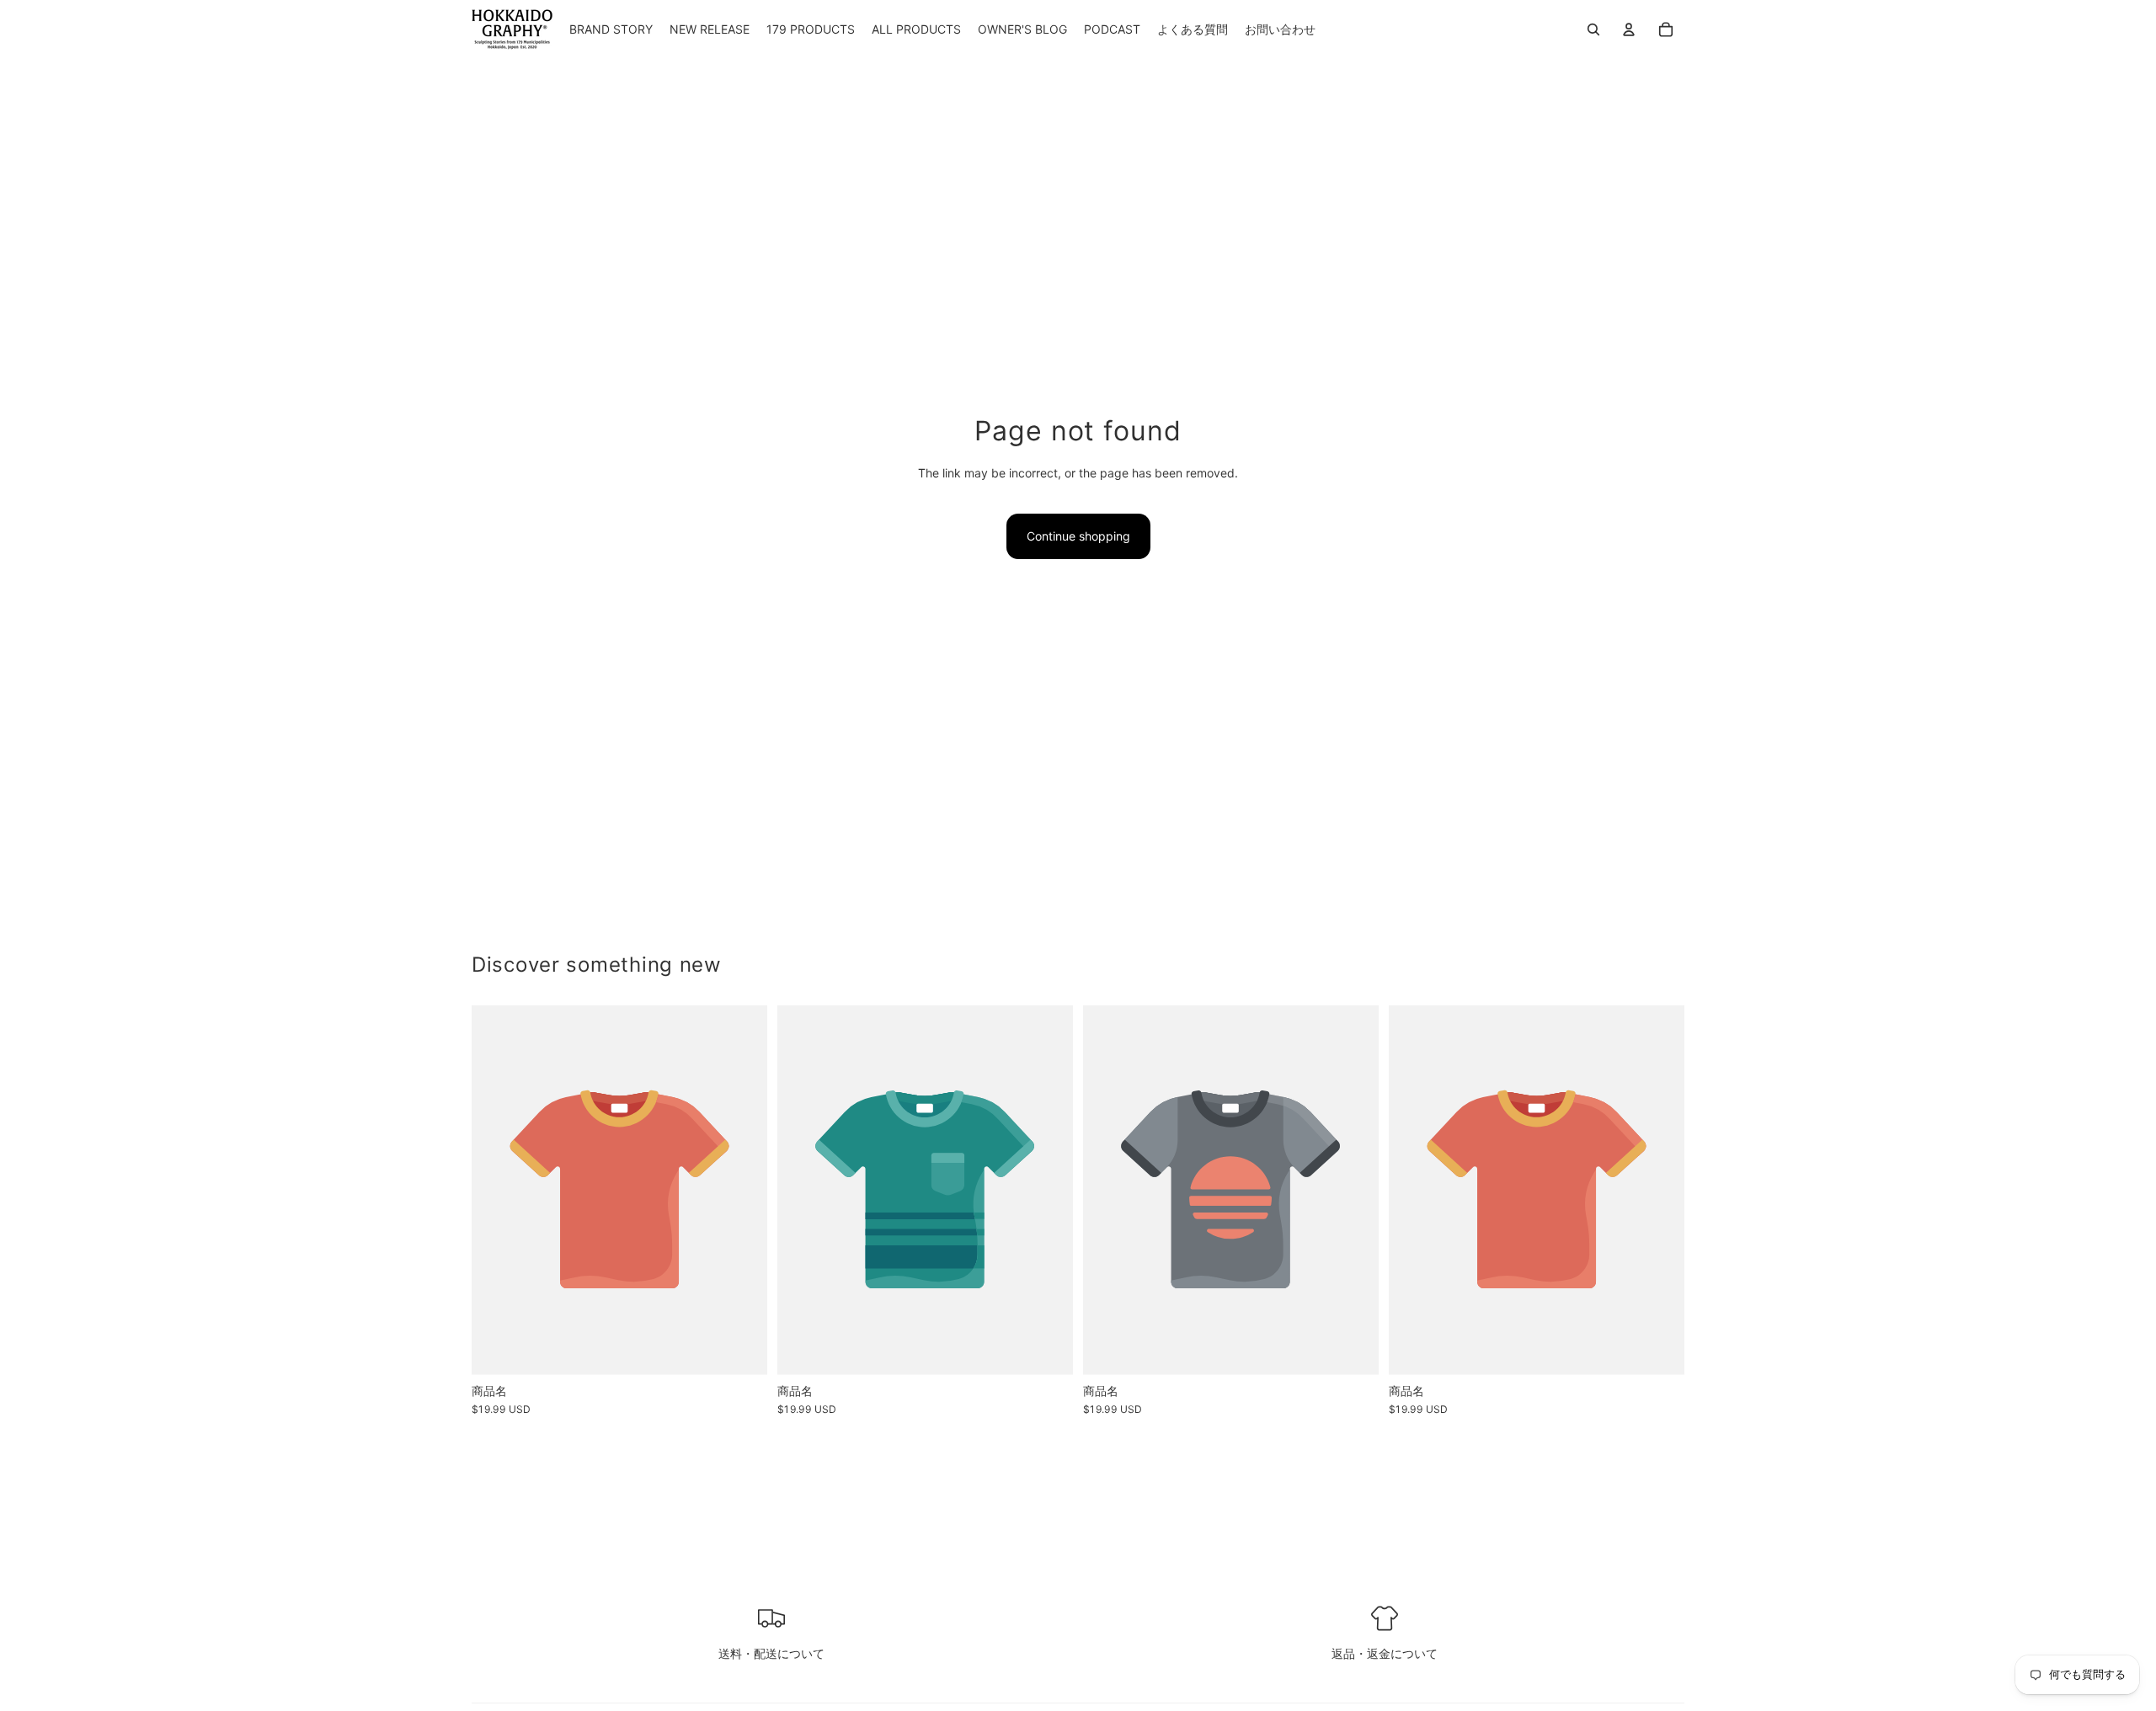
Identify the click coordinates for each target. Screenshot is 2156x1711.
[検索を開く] (1593, 29)
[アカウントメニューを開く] (1629, 29)
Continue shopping (1078, 536)
